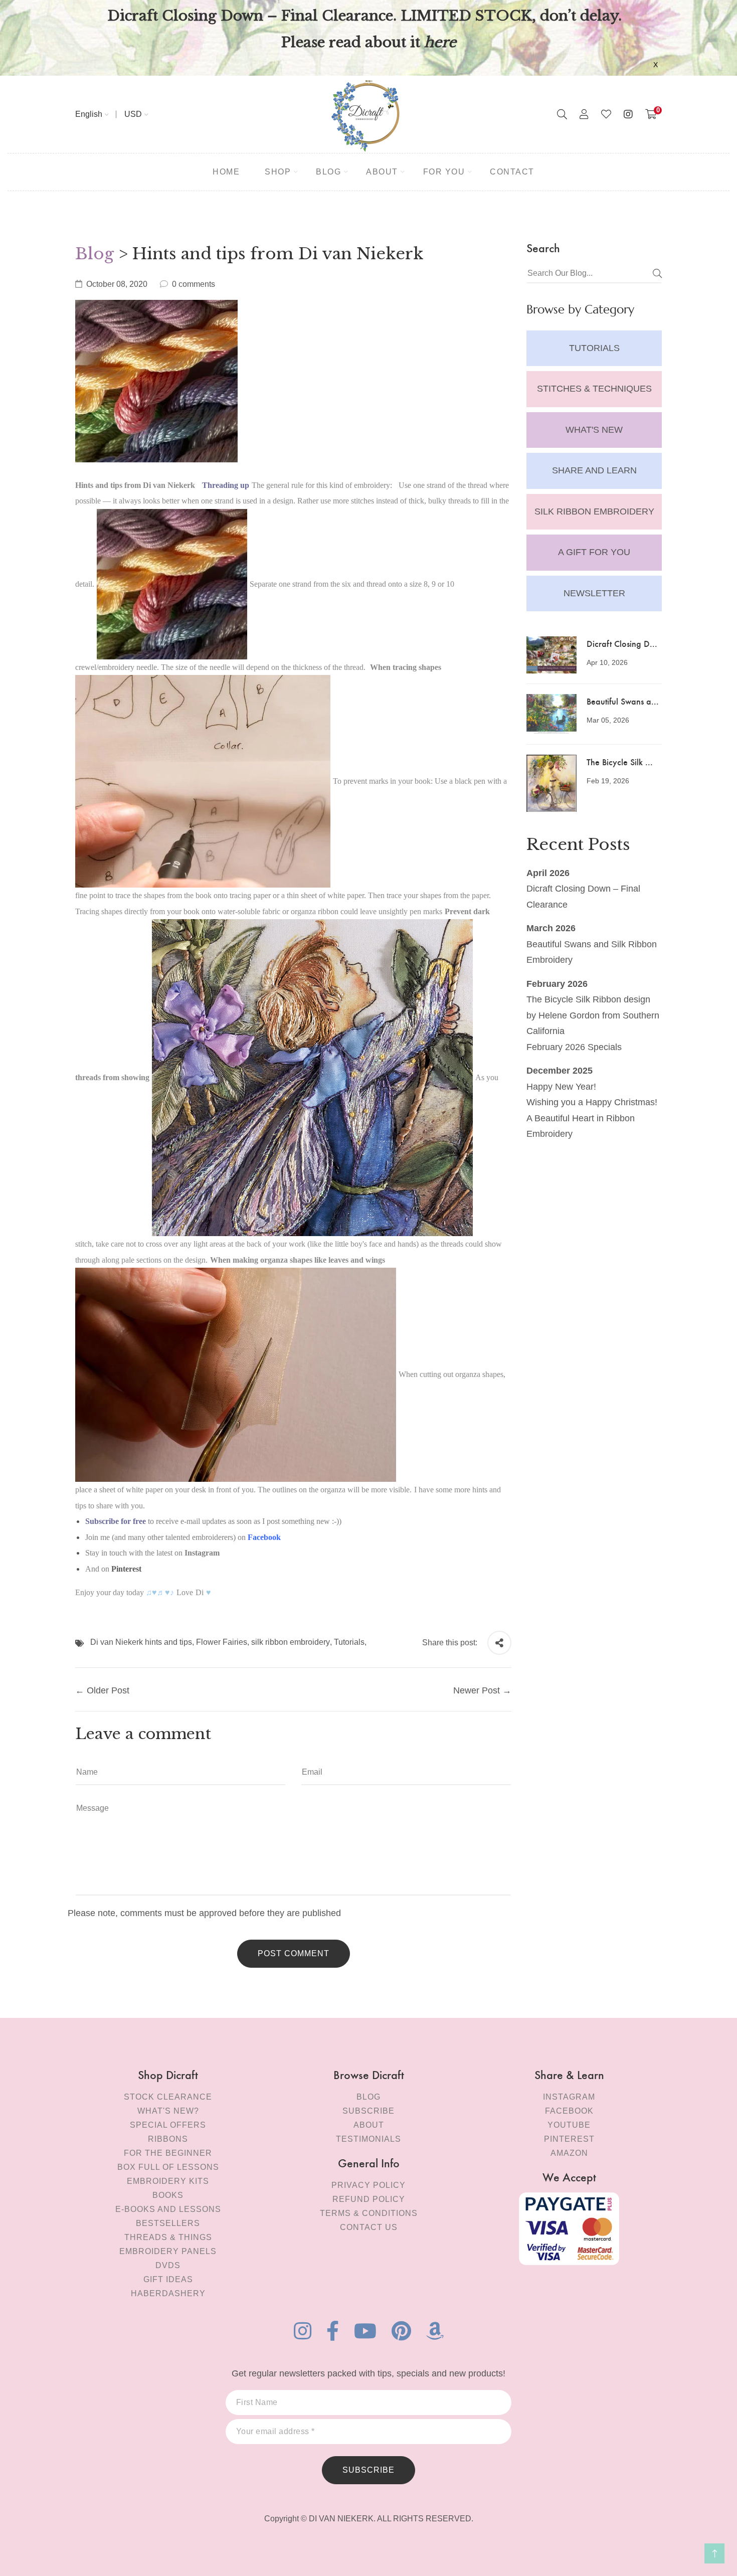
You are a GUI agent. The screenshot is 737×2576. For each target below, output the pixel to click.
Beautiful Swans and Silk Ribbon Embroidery (592, 952)
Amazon (569, 2153)
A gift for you (594, 552)
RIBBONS (168, 2139)
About (369, 2125)
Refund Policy (369, 2199)
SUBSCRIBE (368, 2470)
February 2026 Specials (574, 1047)
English (89, 114)
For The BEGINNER (168, 2153)
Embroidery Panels (168, 2251)
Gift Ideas (168, 2279)
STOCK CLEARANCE (168, 2097)
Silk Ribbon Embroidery (594, 511)
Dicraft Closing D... (622, 643)
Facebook (569, 2111)
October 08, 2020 (117, 284)
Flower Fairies (222, 1642)
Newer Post (477, 1690)
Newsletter (594, 593)
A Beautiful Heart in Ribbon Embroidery (581, 1126)
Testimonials (368, 2139)
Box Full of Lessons (168, 2167)
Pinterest (126, 1569)
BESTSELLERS (168, 2223)
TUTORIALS (594, 348)
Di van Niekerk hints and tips (141, 1642)
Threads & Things (168, 2237)
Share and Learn (594, 470)
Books (168, 2195)
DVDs (168, 2265)
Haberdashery (168, 2293)
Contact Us (369, 2227)
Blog (95, 254)
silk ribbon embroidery (291, 1642)
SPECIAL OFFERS (168, 2125)
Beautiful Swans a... (623, 701)
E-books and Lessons (168, 2209)
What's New (594, 430)
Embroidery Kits (168, 2181)
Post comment (294, 1953)
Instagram (569, 2097)
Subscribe (368, 2111)
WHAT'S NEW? (168, 2111)
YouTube (569, 2125)
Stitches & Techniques (594, 389)
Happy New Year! (561, 1087)
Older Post (108, 1690)
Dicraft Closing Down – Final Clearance (583, 897)
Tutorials (349, 1642)
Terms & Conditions (369, 2213)
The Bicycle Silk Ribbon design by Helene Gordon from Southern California (593, 1015)
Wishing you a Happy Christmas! (592, 1102)
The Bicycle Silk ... (620, 761)
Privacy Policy (368, 2185)
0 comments (194, 284)
